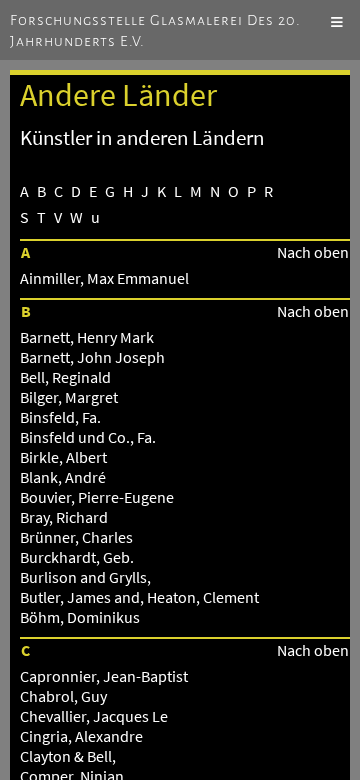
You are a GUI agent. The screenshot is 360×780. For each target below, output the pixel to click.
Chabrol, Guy (63, 696)
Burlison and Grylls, (85, 577)
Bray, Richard (64, 517)
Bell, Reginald (65, 377)
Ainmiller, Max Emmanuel (104, 278)
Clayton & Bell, (68, 756)
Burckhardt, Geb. (77, 557)
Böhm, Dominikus (80, 617)
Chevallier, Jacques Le (94, 716)
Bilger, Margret (69, 397)
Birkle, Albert (63, 457)
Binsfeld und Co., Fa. (88, 437)
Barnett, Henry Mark (87, 337)
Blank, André (63, 477)
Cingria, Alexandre (81, 736)
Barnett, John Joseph (92, 357)
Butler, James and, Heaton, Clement (139, 597)
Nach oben (313, 252)
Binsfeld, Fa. (60, 417)
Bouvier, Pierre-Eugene (97, 497)
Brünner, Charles (76, 537)
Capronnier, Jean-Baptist (104, 676)
